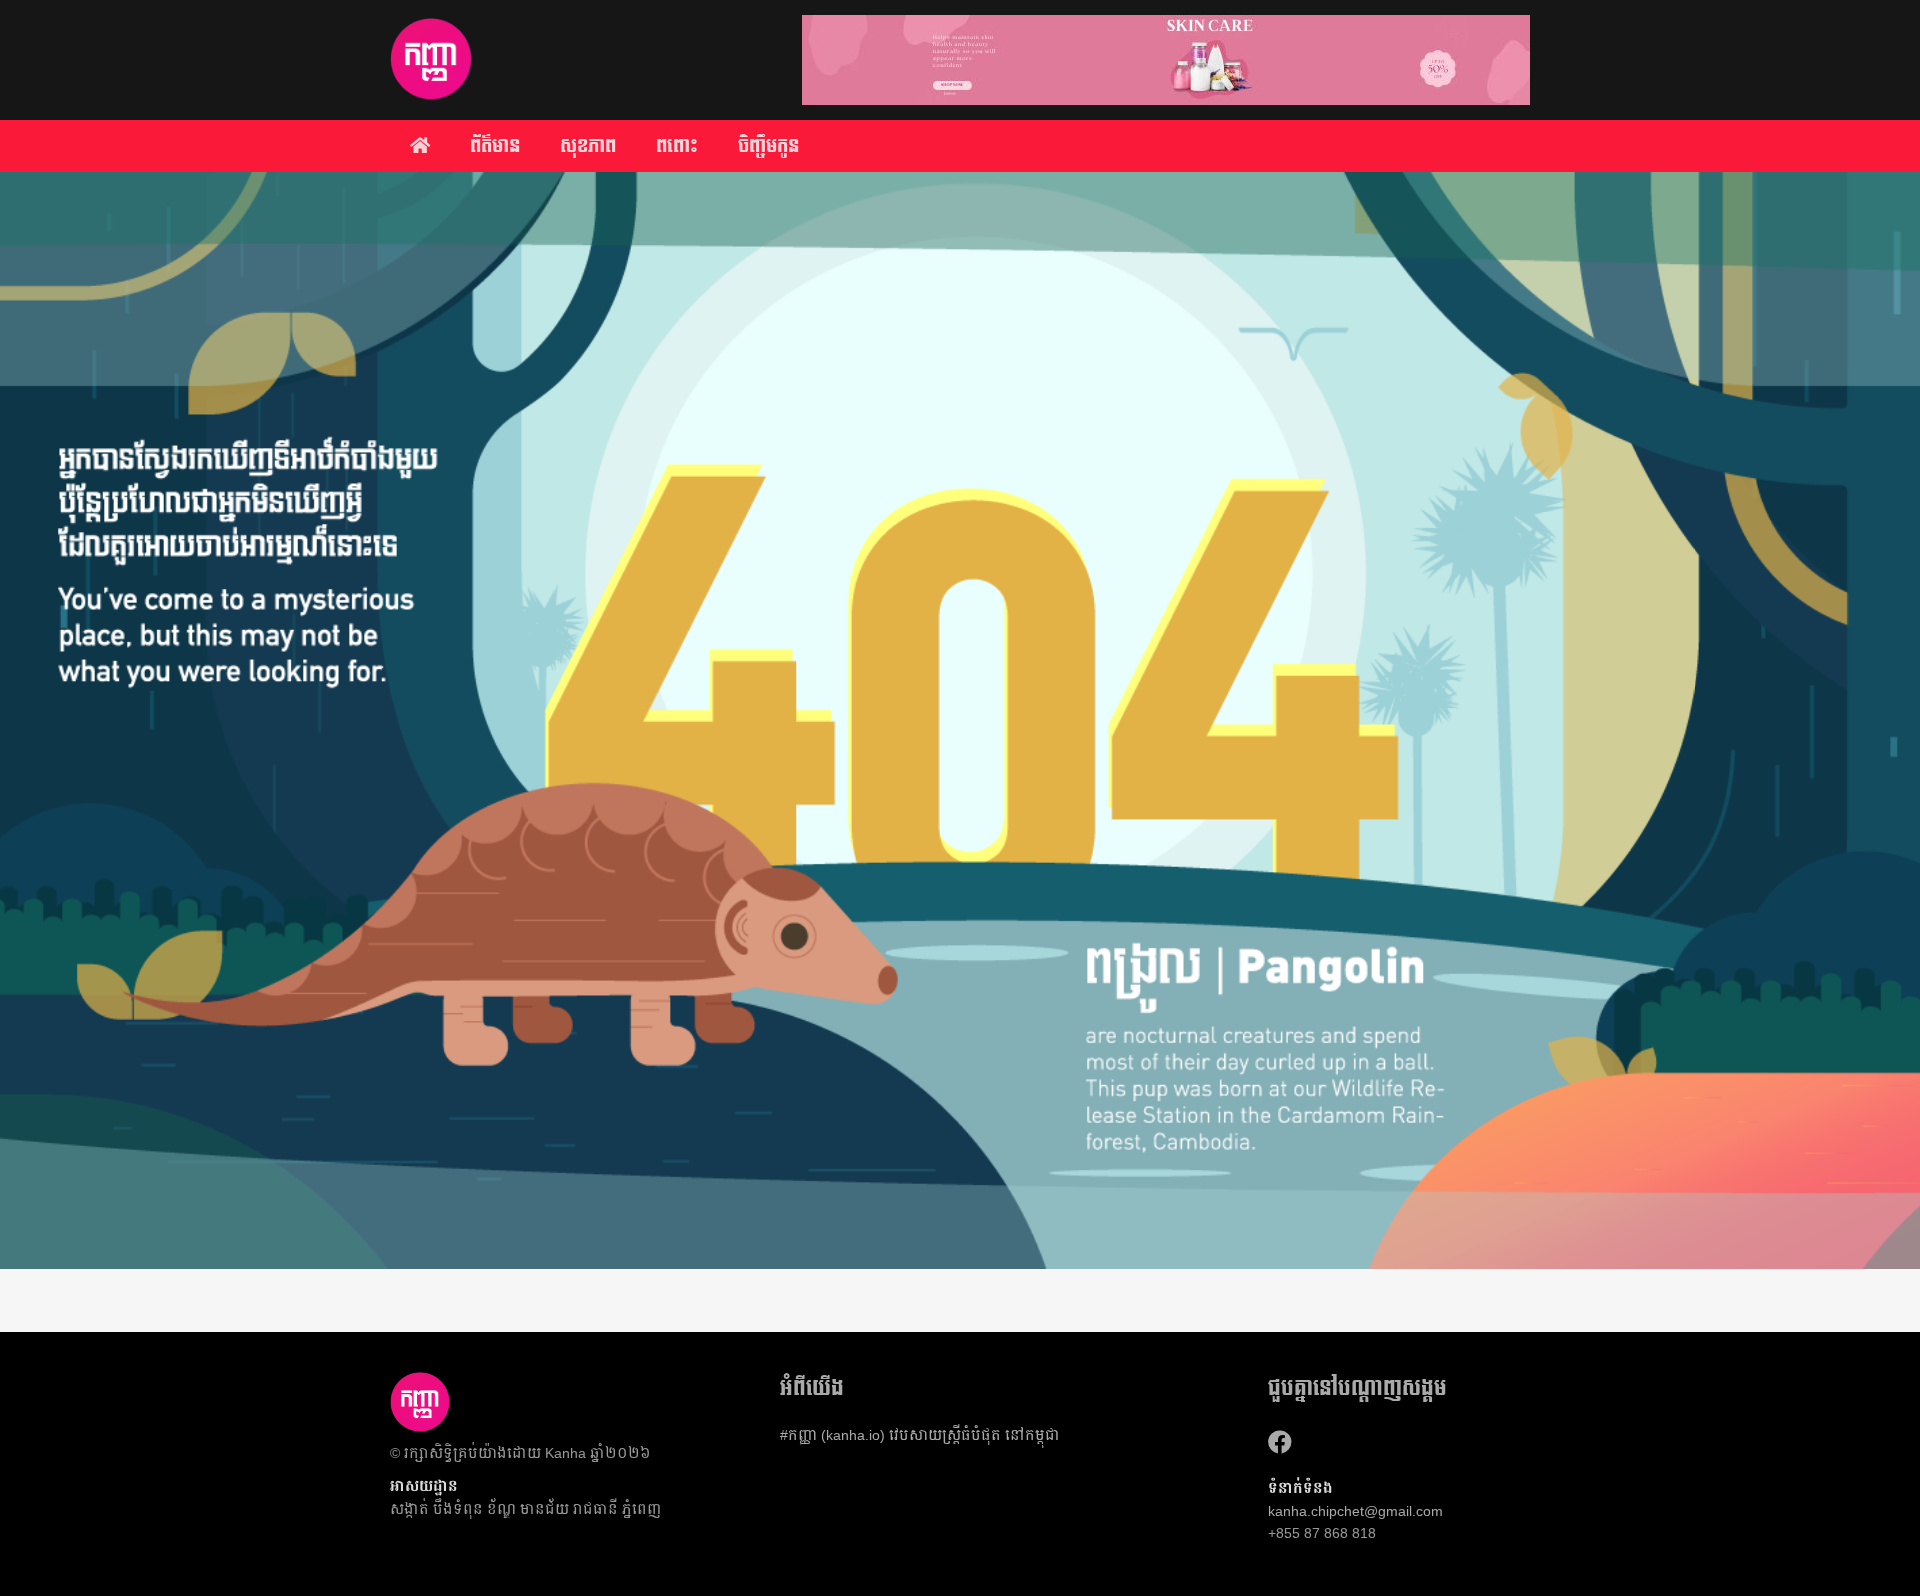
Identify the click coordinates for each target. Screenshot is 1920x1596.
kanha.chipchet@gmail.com (1355, 1511)
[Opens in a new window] (1280, 1442)
